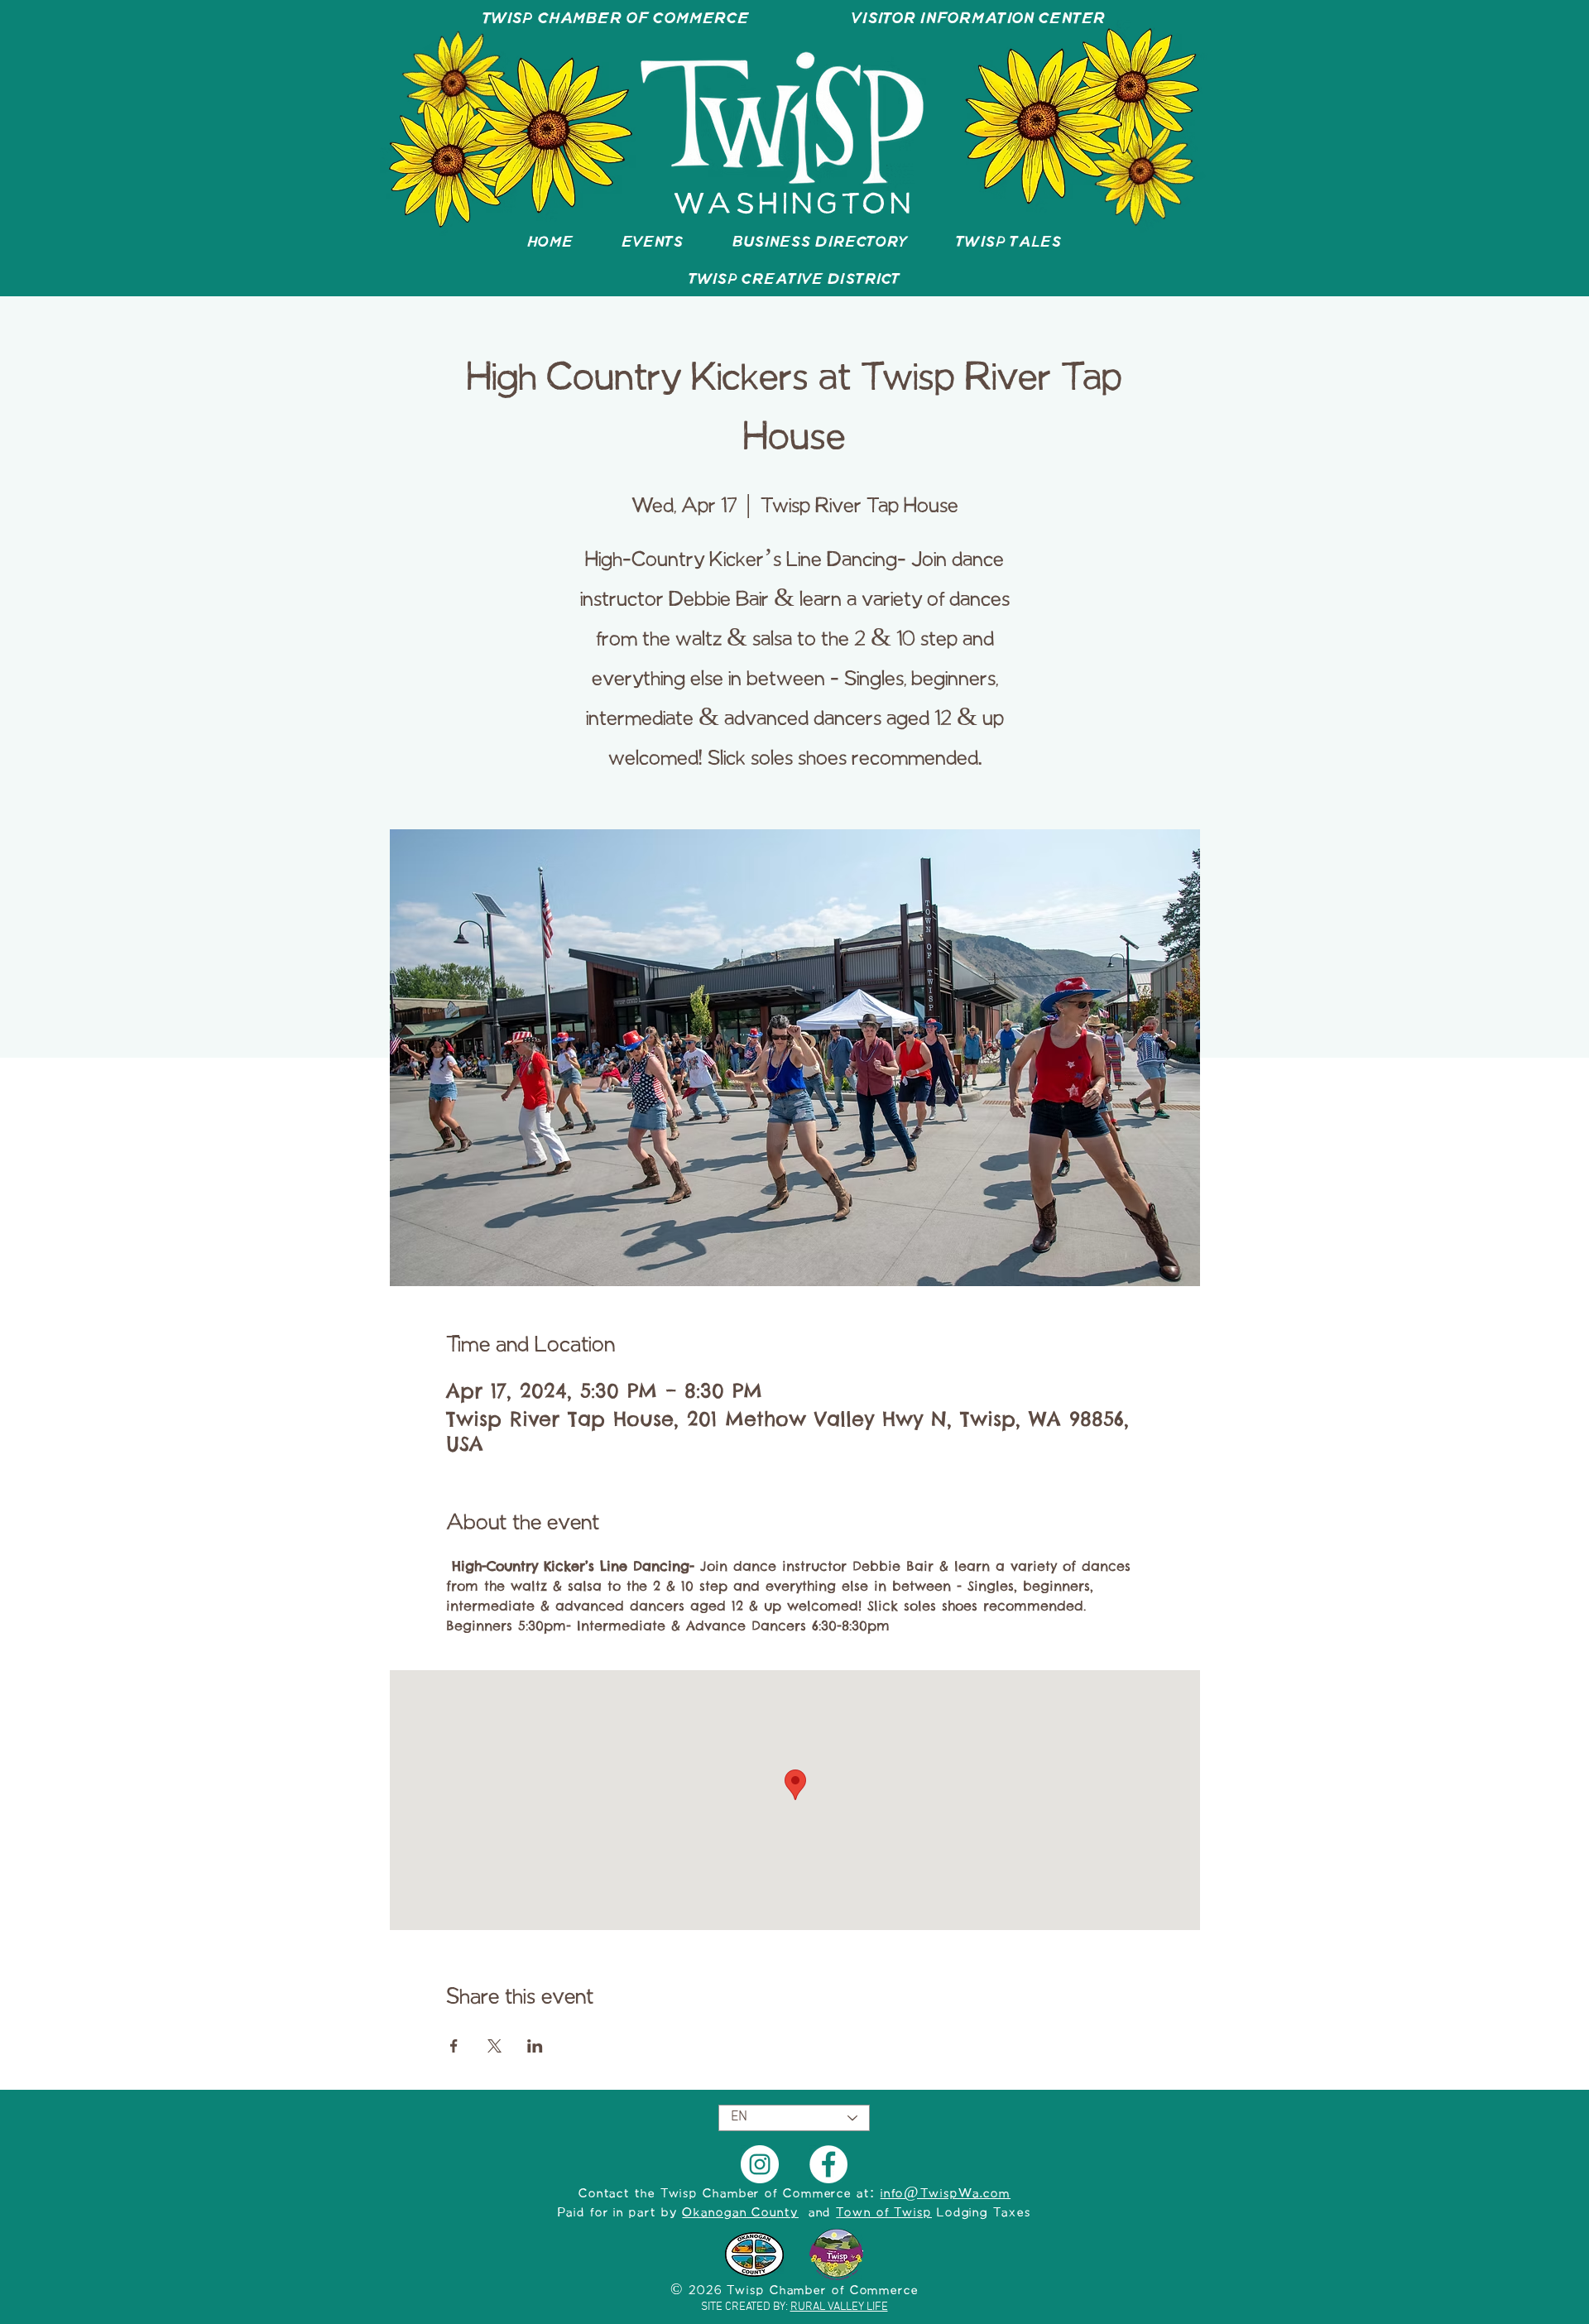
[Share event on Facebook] (454, 2046)
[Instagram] (760, 2164)
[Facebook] (828, 2164)
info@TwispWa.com (946, 2194)
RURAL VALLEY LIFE (839, 2307)
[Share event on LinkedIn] (535, 2046)
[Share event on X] (494, 2046)
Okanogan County (740, 2213)
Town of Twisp (884, 2213)
